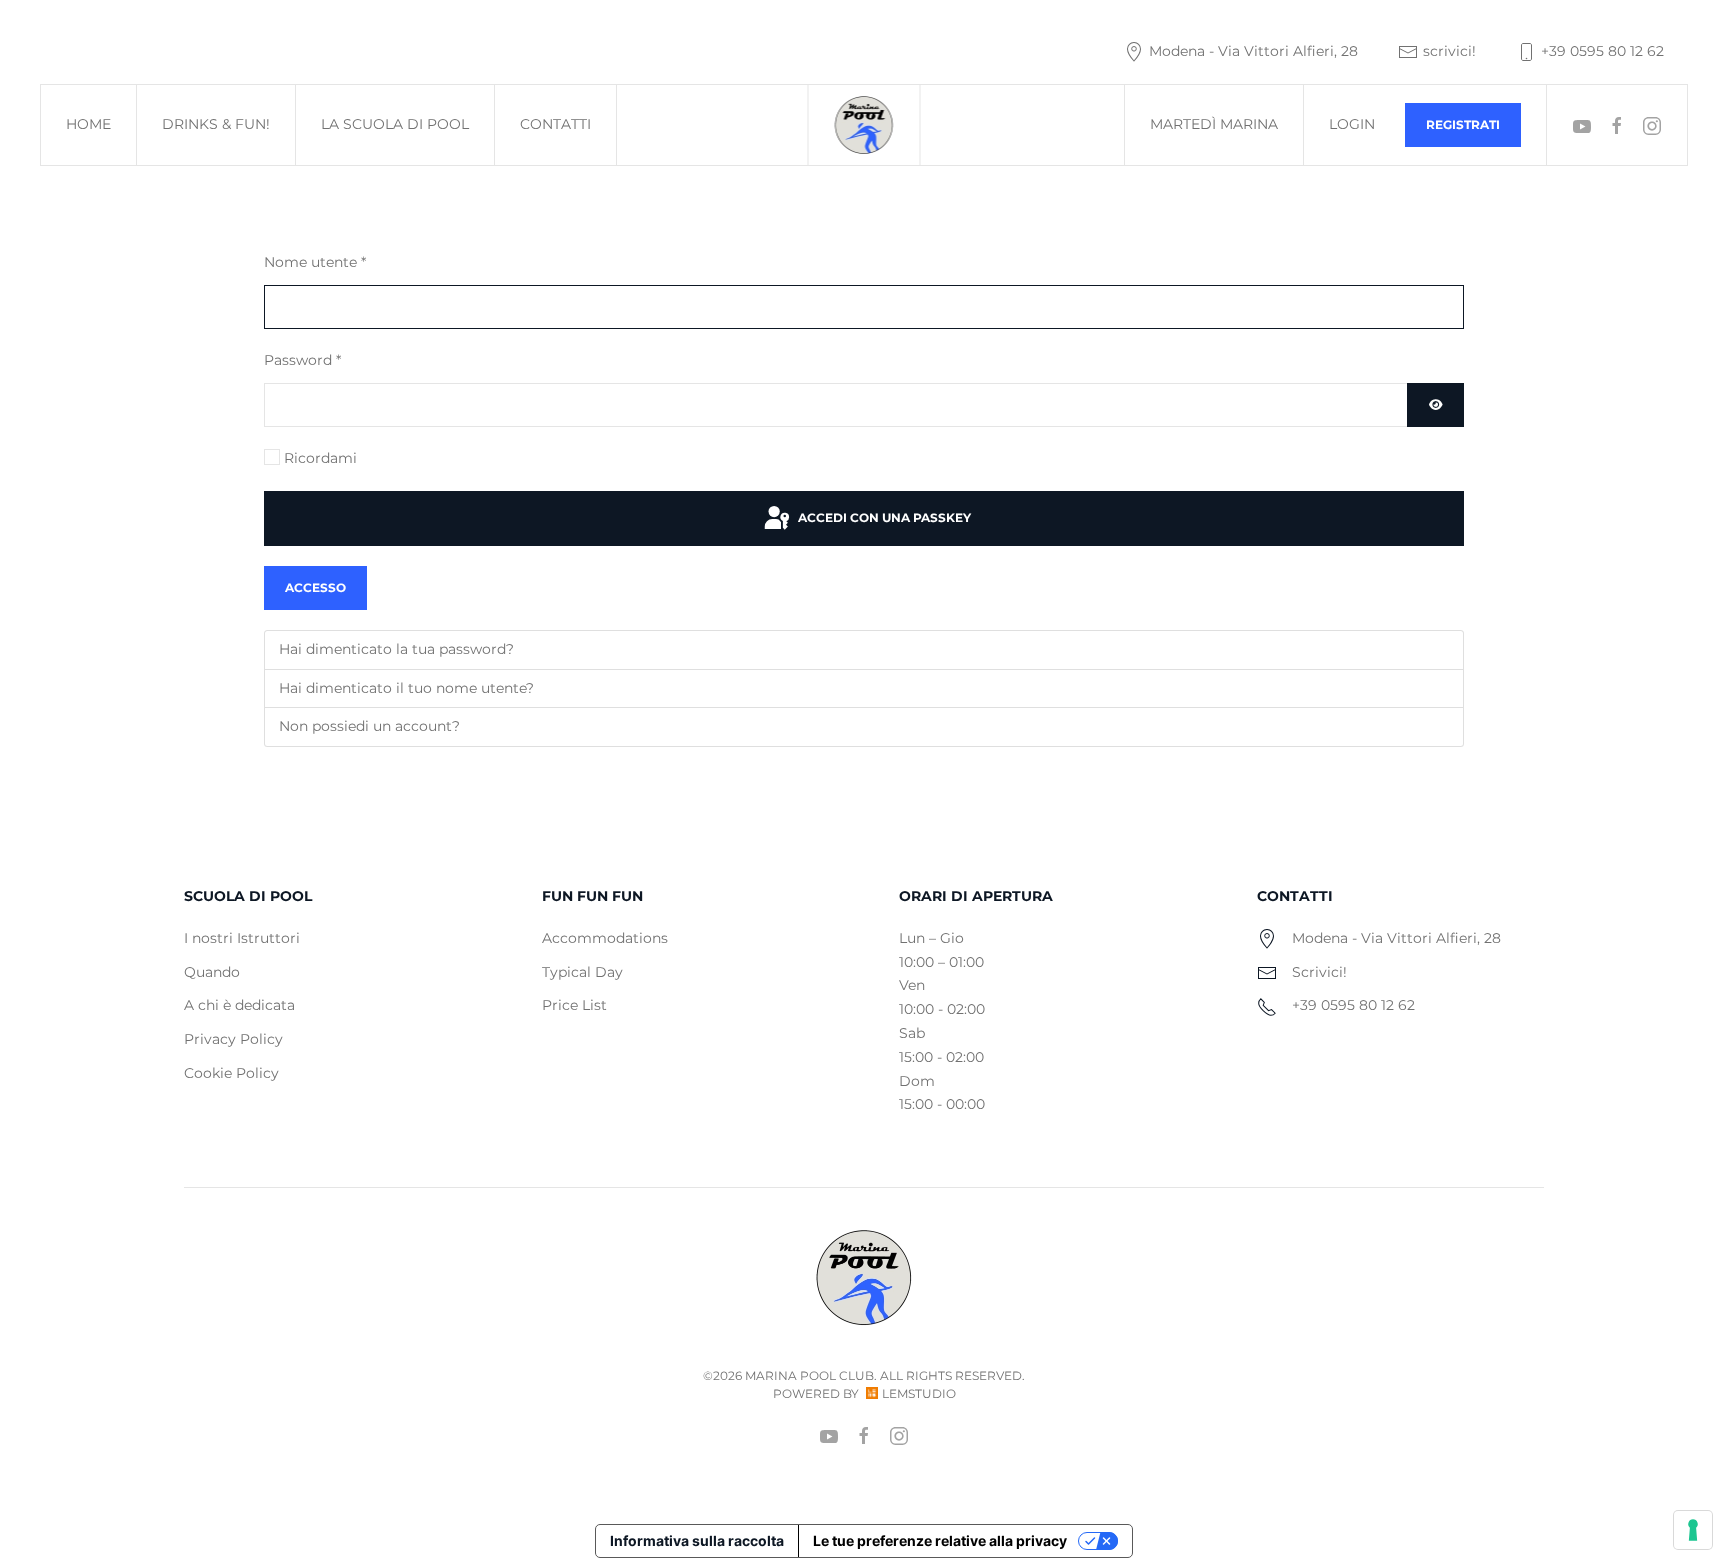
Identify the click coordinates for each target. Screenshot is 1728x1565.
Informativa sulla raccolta (697, 1540)
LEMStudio (919, 1393)
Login (1352, 124)
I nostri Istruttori (242, 938)
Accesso (315, 587)
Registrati (1463, 124)
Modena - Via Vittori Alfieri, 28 (1253, 51)
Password (302, 360)
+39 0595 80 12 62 (1602, 51)
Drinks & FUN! (216, 124)
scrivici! (1449, 51)
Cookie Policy (231, 1073)
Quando (212, 972)
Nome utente (315, 262)
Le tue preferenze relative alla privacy (940, 1540)
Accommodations (605, 938)
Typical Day (582, 972)
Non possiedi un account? (369, 726)
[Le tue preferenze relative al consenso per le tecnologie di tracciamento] (1693, 1530)
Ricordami (320, 458)
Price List (574, 1005)
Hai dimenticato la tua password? (396, 649)
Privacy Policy (233, 1039)
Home (88, 124)
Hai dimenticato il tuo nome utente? (406, 688)
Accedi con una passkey (883, 517)
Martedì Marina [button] (1214, 124)
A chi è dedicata (239, 1005)
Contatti (555, 124)
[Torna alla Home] (865, 125)
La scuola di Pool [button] (395, 124)
